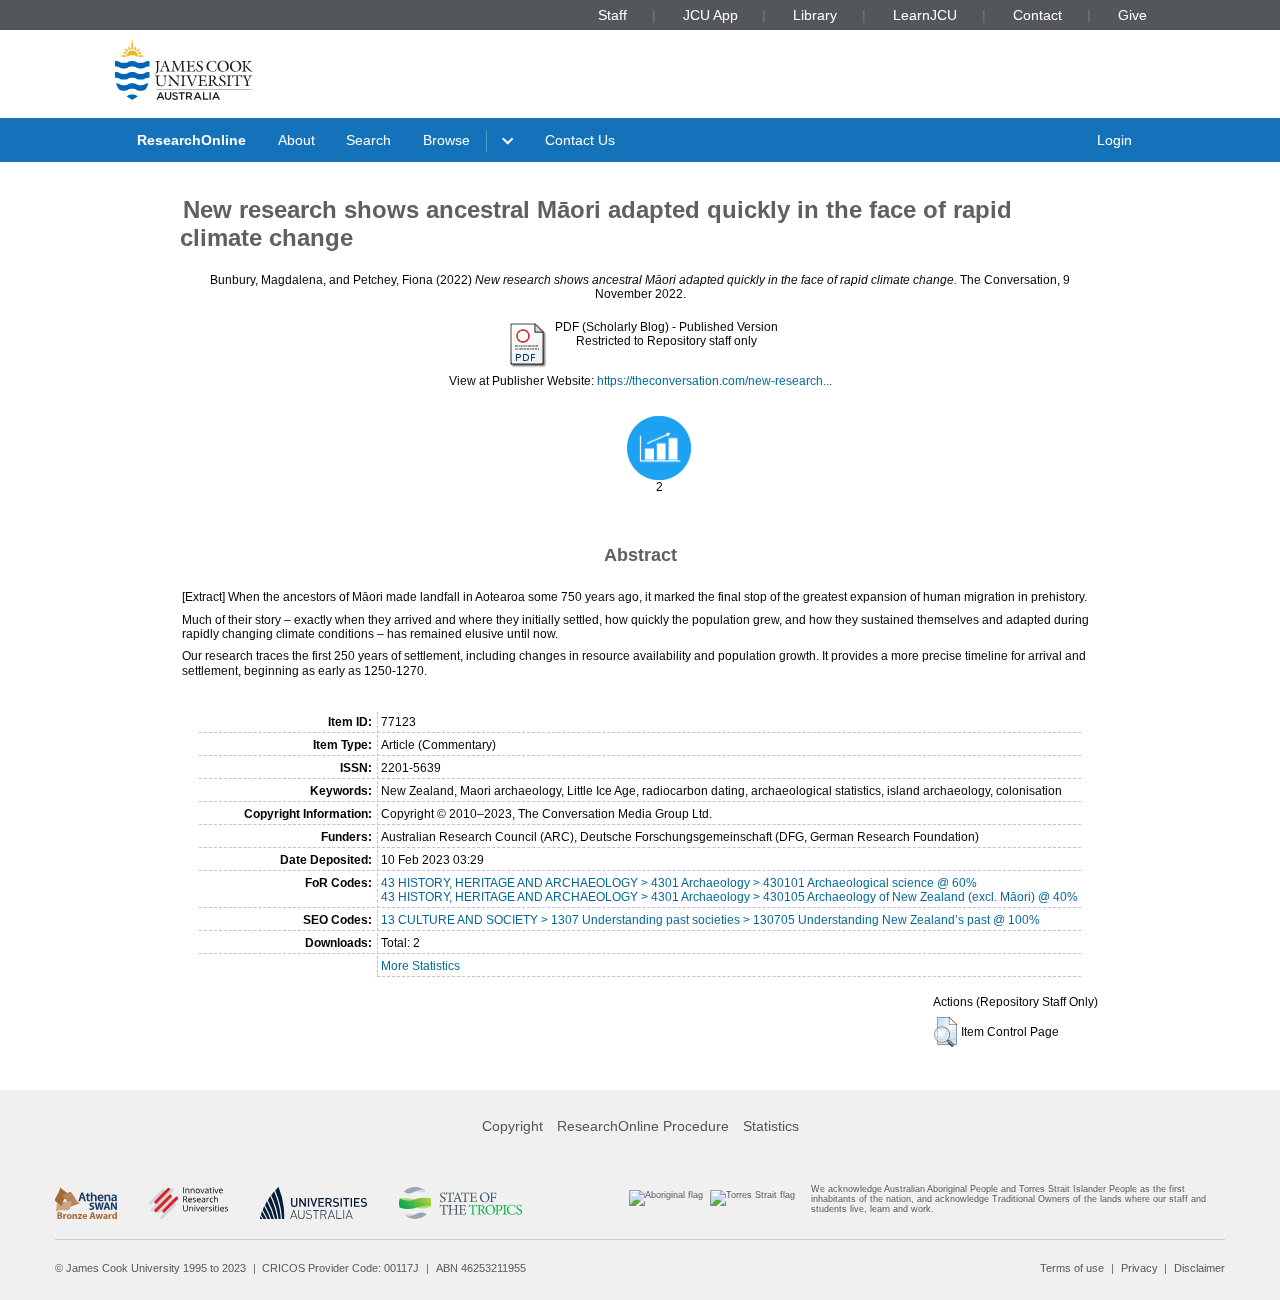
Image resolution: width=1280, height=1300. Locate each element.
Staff (612, 15)
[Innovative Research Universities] (188, 1203)
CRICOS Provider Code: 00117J (340, 1268)
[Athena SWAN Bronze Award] (86, 1203)
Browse (446, 140)
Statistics (771, 1126)
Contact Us (580, 140)
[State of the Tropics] (460, 1203)
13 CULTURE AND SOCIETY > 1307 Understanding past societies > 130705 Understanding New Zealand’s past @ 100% (710, 920)
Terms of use (1072, 1268)
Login (1114, 140)
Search (368, 140)
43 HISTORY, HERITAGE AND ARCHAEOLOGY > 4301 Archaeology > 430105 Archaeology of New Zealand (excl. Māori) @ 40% (729, 897)
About (296, 140)
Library (815, 15)
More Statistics (420, 966)
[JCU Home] (184, 69)
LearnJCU (925, 15)
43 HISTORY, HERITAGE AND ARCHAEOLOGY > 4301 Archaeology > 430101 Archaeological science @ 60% (679, 883)
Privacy (1139, 1268)
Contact (1037, 15)
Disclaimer (1199, 1268)
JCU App (710, 15)
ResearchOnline (191, 140)
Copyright (512, 1126)
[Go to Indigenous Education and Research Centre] (666, 1203)
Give (1132, 15)
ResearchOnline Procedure (643, 1126)
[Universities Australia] (313, 1203)
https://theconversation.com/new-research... (714, 381)
